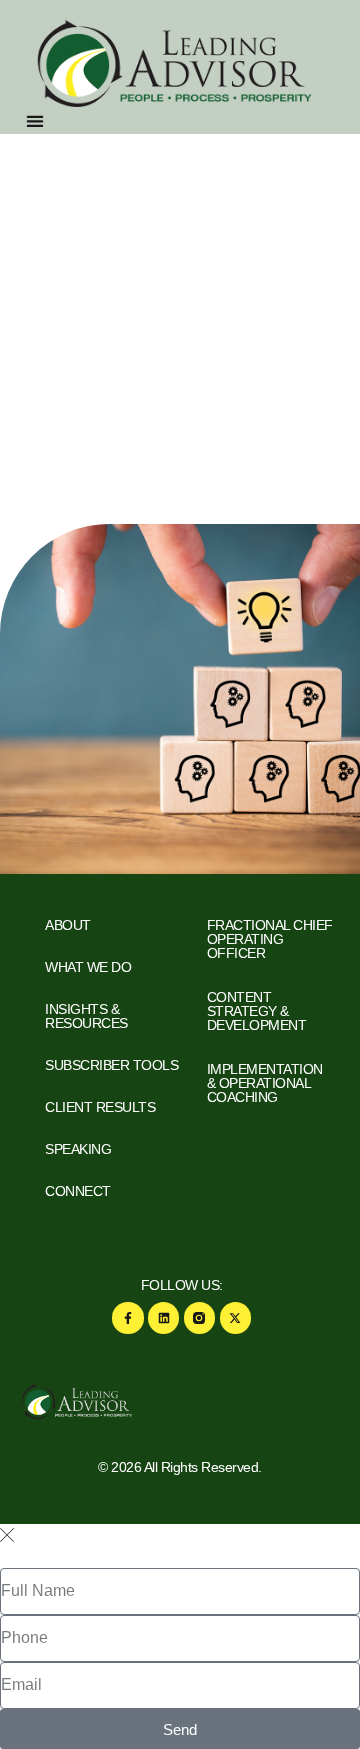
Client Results (100, 1107)
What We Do (88, 967)
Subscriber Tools (111, 1065)
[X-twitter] (235, 1317)
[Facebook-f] (127, 1317)
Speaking (78, 1149)
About (68, 925)
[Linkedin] (163, 1317)
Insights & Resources (86, 1016)
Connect (78, 1191)
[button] (35, 120)
